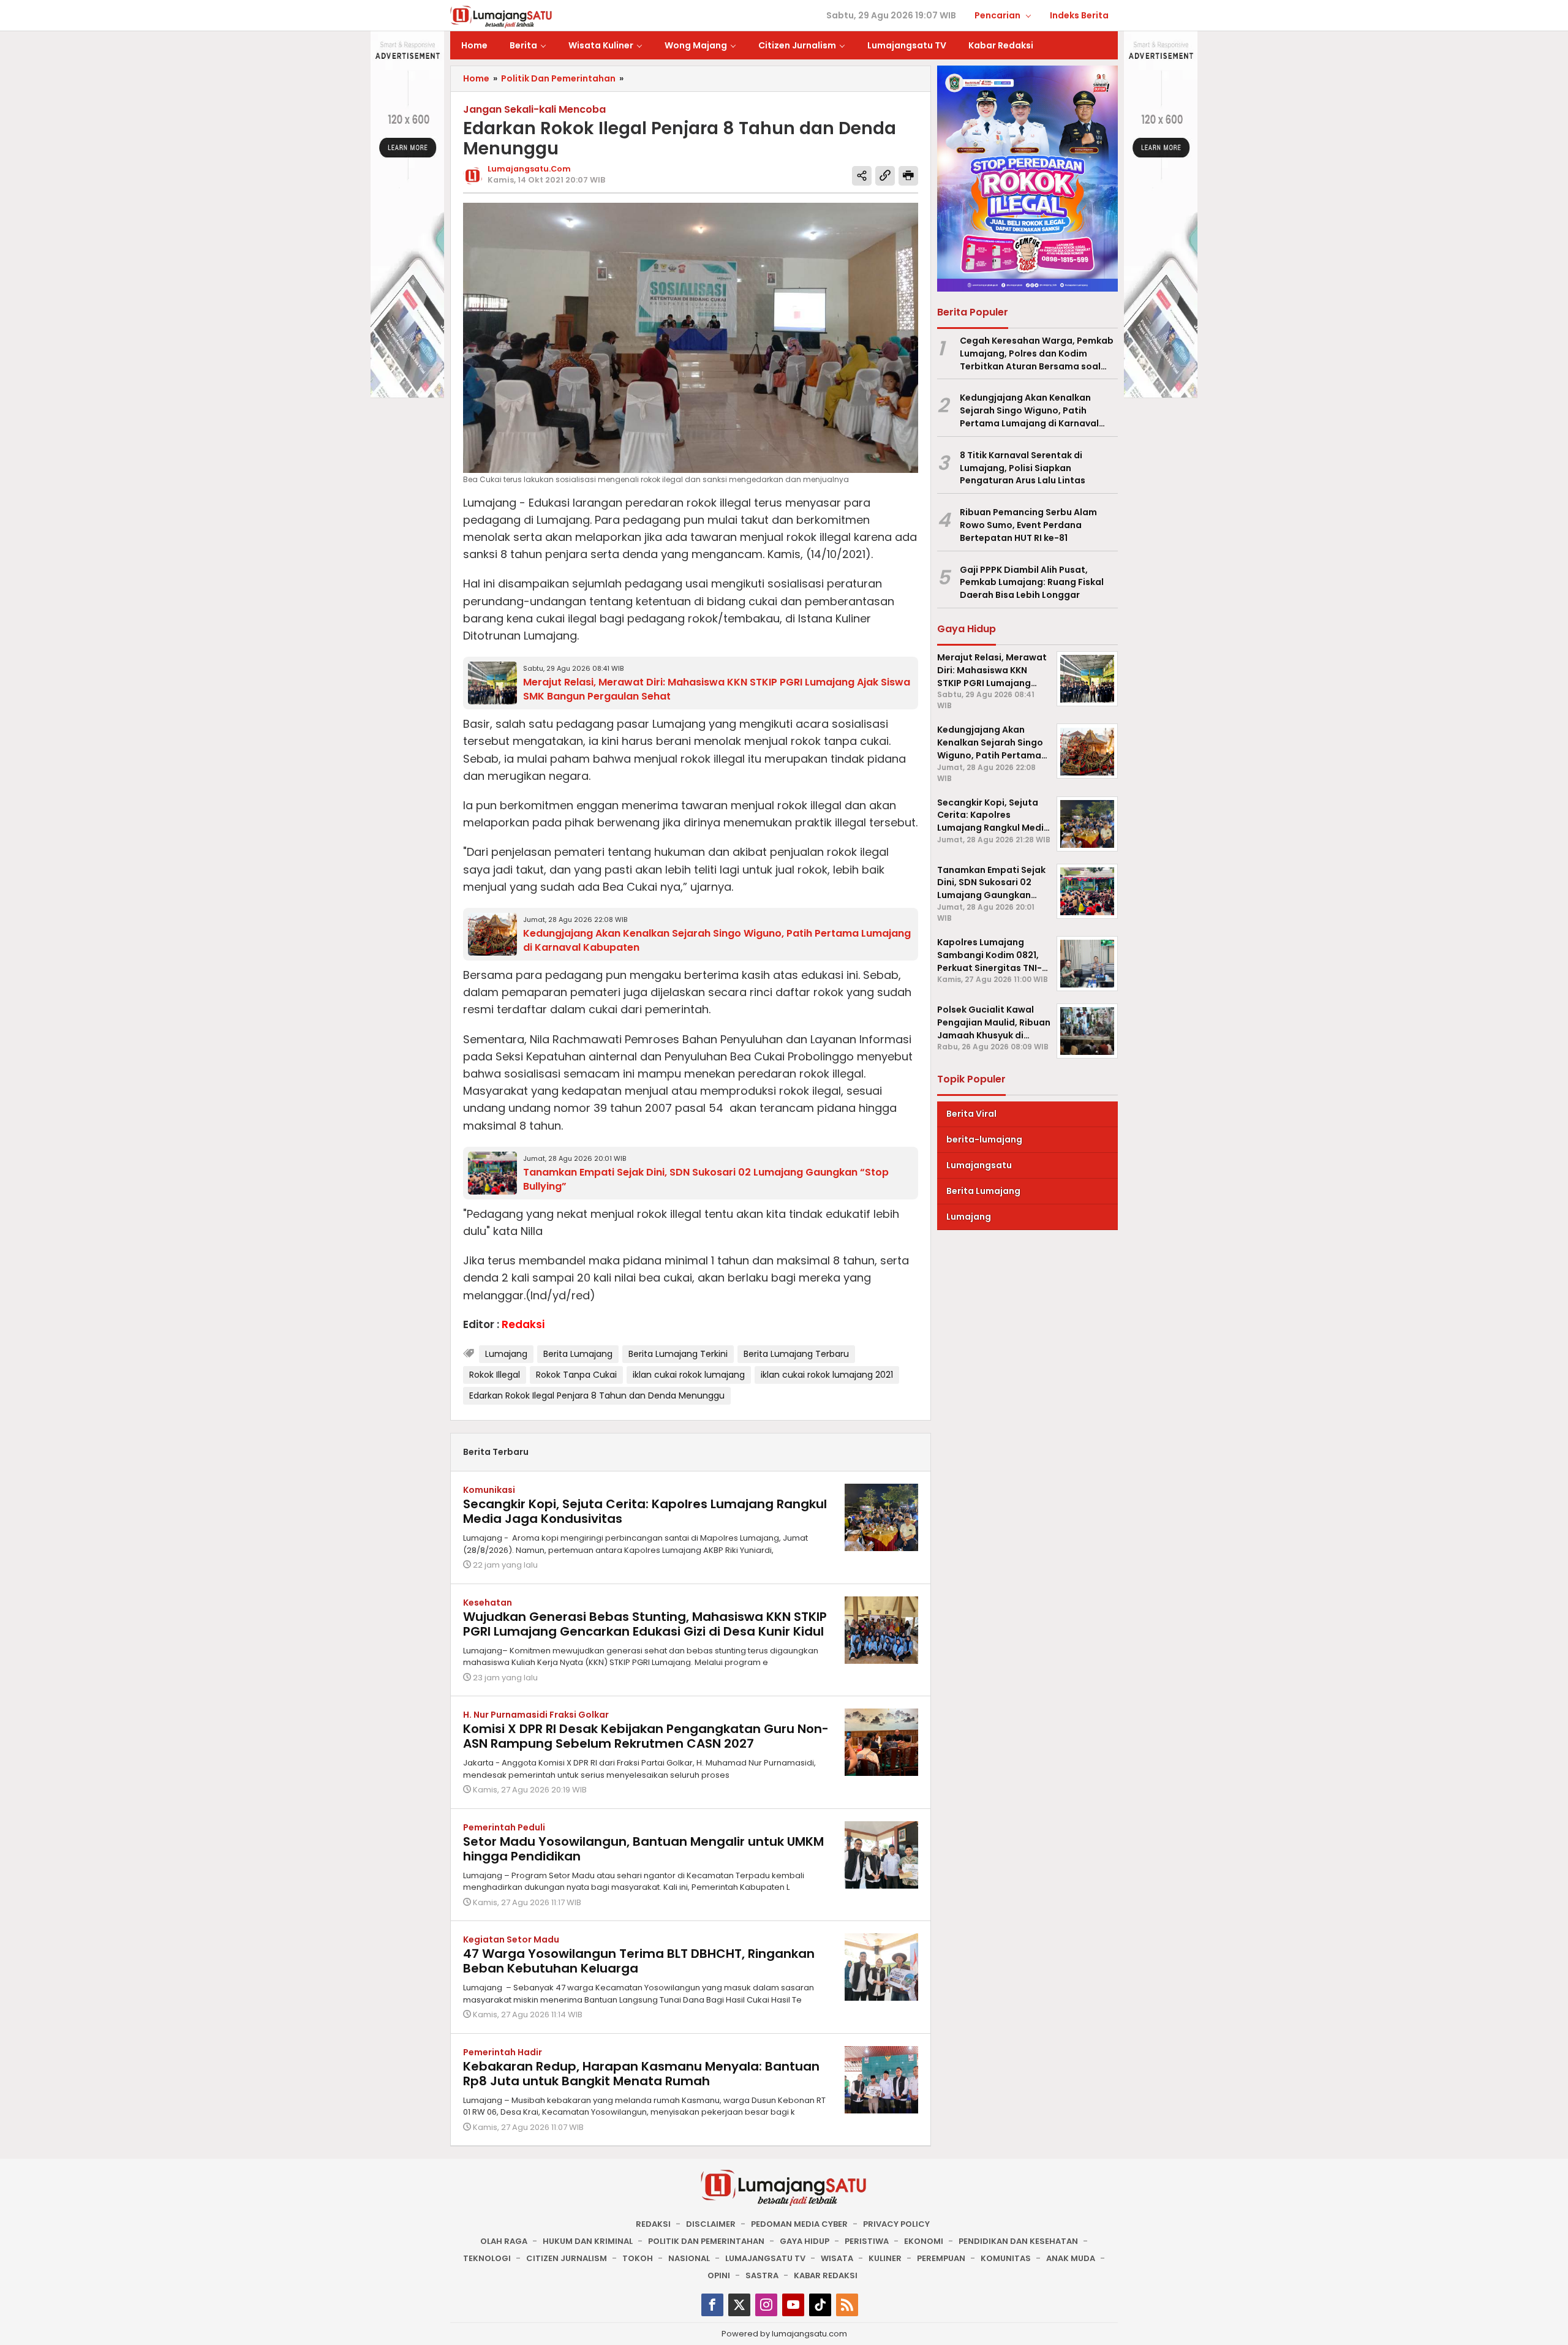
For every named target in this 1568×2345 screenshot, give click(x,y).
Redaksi (653, 2224)
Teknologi (487, 2258)
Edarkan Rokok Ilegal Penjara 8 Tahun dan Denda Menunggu (597, 1395)
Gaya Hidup (805, 2241)
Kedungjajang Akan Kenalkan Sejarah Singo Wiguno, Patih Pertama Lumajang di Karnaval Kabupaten (1029, 411)
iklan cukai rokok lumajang (689, 1375)
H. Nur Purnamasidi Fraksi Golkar (536, 1715)
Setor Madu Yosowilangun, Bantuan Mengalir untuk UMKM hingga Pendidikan (643, 1849)
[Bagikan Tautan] (862, 176)
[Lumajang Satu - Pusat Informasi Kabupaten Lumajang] (501, 16)
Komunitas (1006, 2258)
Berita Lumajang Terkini (678, 1354)
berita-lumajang (984, 1139)
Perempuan (941, 2258)
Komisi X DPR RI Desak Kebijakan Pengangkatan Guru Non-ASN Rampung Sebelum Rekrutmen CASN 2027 (646, 1736)
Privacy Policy (896, 2224)
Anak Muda (1071, 2258)
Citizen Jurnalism (567, 2258)
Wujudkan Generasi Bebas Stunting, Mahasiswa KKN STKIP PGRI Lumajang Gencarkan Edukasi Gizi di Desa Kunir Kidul (645, 1624)
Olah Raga (504, 2241)
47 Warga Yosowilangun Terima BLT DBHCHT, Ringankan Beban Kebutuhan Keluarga (639, 1961)
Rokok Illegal (495, 1375)
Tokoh (638, 2258)
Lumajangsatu (979, 1165)
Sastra (762, 2275)
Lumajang (506, 1354)
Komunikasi (489, 1490)
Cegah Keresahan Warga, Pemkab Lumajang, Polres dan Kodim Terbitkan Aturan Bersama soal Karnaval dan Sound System (1037, 353)
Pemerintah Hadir (503, 2052)
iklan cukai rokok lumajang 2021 (827, 1375)
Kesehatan (488, 1603)
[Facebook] (712, 2305)
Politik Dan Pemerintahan (706, 2241)
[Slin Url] (885, 176)
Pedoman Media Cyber (799, 2224)
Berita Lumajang (578, 1354)
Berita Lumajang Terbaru (796, 1354)
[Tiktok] (820, 2305)
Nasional (689, 2258)
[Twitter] (739, 2305)
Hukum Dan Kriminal (588, 2241)
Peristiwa (867, 2241)
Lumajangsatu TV (765, 2258)
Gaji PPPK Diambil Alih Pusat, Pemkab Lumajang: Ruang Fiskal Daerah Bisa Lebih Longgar (1032, 583)
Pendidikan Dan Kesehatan (1018, 2241)
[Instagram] (766, 2305)
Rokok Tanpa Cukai (576, 1375)
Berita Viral (971, 1114)
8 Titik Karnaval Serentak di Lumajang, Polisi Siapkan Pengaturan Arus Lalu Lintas (1023, 468)
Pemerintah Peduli (504, 1827)
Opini (719, 2275)
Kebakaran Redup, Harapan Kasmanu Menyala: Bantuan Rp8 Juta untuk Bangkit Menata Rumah (641, 2074)
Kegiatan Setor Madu (511, 1939)
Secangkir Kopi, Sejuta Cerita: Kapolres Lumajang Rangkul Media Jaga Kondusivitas (645, 1511)
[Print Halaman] (908, 176)
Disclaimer (711, 2224)
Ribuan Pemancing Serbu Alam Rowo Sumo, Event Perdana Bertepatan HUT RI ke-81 (1028, 526)
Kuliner (885, 2258)
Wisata (837, 2258)
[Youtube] (793, 2305)
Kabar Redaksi (826, 2275)
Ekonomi (924, 2241)
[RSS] (847, 2305)
